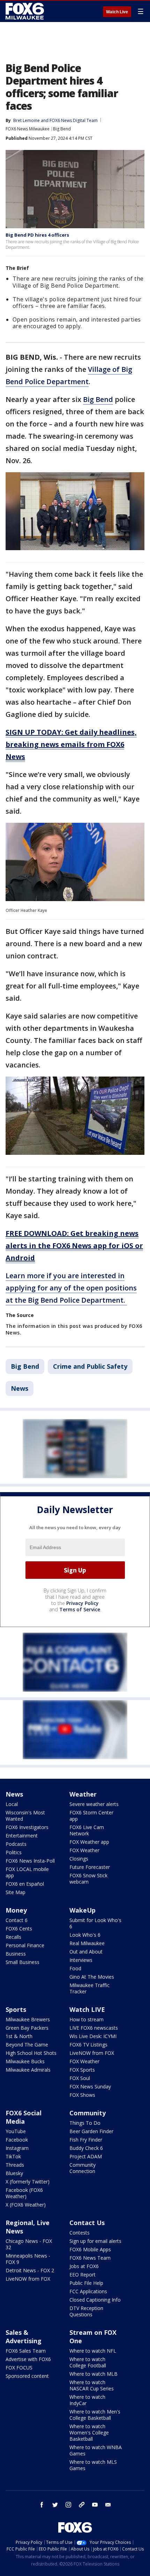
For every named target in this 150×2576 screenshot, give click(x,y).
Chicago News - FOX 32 (29, 2244)
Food (75, 1968)
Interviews (81, 1960)
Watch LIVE (87, 2009)
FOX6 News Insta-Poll (30, 1861)
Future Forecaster (90, 1867)
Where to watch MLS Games (93, 2465)
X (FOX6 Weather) (26, 2205)
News (20, 1388)
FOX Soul (80, 2078)
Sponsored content (27, 2376)
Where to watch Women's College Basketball (89, 2433)
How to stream (87, 2019)
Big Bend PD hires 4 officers (37, 235)
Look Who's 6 (85, 1935)
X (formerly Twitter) (28, 2182)
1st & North (19, 2036)
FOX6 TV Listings (88, 2045)
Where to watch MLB (93, 2374)
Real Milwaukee (87, 1943)
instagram (68, 2505)
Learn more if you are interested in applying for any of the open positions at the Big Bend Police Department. (71, 1288)
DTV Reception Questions (86, 2311)
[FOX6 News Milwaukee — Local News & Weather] (26, 11)
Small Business (22, 1962)
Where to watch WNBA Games (96, 2450)
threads (82, 2505)
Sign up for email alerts (95, 2241)
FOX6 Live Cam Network (87, 1830)
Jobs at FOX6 (84, 2266)
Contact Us (87, 2223)
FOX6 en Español (25, 1884)
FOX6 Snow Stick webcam (88, 1879)
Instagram (17, 2148)
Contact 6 (17, 1920)
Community (88, 2113)
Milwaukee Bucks (25, 2061)
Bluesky (14, 2173)
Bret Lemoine (27, 120)
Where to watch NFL (93, 2351)
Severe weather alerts (94, 1804)
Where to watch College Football (88, 2362)
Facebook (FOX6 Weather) (24, 2193)
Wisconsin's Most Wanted (25, 1816)
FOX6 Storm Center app (91, 1816)
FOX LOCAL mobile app (27, 1872)
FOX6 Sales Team (26, 2351)
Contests (80, 2233)
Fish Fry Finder (86, 2140)
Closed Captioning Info (95, 2300)
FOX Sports (82, 2070)
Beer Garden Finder (91, 2131)
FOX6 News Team (90, 2258)
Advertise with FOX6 (28, 2359)
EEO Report (82, 2275)
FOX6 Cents (19, 1929)
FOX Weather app (89, 1842)
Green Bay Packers (27, 2028)
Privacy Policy (82, 1603)
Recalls (13, 1937)
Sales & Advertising (24, 2337)
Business (16, 1954)
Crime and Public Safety (90, 1366)
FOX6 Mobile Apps (90, 2249)
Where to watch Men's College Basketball (95, 2415)
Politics (14, 1852)
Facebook (17, 2140)
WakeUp (82, 1910)
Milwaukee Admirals (28, 2070)
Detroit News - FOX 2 (30, 2270)
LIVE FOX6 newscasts (94, 2028)
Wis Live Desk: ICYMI (93, 2036)
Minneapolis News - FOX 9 (28, 2259)
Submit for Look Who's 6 (95, 1923)
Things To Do (85, 2123)
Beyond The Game (27, 2045)
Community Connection (82, 2168)
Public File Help (86, 2283)
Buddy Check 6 (86, 2148)
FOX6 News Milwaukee (28, 129)
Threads (15, 2165)
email (108, 2505)
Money (16, 1910)
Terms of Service (80, 1609)
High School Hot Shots (31, 2053)
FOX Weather (84, 1850)
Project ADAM (86, 2156)
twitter (55, 2505)
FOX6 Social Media (24, 2117)
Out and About (86, 1952)
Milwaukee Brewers (28, 2019)
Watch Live (117, 12)
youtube (95, 2505)
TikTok (13, 2156)
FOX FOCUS (19, 2368)
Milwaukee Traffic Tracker (89, 1988)
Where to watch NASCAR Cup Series (92, 2385)
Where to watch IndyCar (87, 2400)
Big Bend (62, 129)
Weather (83, 1794)
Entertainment (22, 1836)
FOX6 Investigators (27, 1827)
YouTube (16, 2131)
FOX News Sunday (90, 2086)
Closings (79, 1859)
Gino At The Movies (92, 1977)
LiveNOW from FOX (92, 2053)
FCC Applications (88, 2291)
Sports (16, 2009)
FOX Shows (82, 2095)
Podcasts (16, 1844)
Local (12, 1804)
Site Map (16, 1892)
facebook (42, 2505)
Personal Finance (25, 1945)
